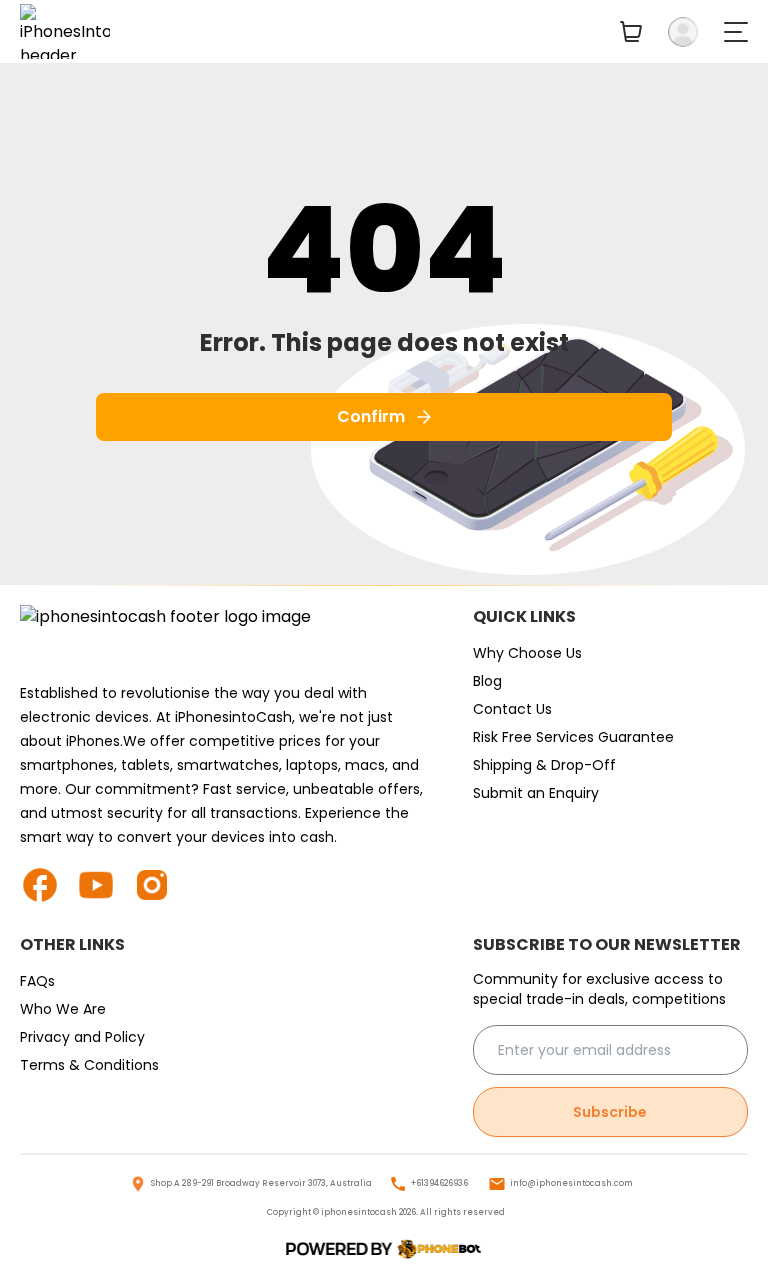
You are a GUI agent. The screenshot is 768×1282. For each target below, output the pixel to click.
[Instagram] (160, 885)
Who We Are (63, 1009)
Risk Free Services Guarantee (573, 737)
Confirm (371, 416)
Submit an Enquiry (536, 793)
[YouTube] (104, 885)
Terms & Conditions (89, 1065)
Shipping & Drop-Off (544, 765)
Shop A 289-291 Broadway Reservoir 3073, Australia (261, 1183)
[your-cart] (631, 31)
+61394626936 (439, 1183)
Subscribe (610, 1112)
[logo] (384, 1249)
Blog (487, 681)
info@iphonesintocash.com (571, 1183)
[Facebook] (48, 885)
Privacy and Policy (82, 1037)
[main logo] (65, 31)
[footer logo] (226, 637)
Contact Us (512, 709)
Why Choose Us (527, 653)
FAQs (37, 981)
